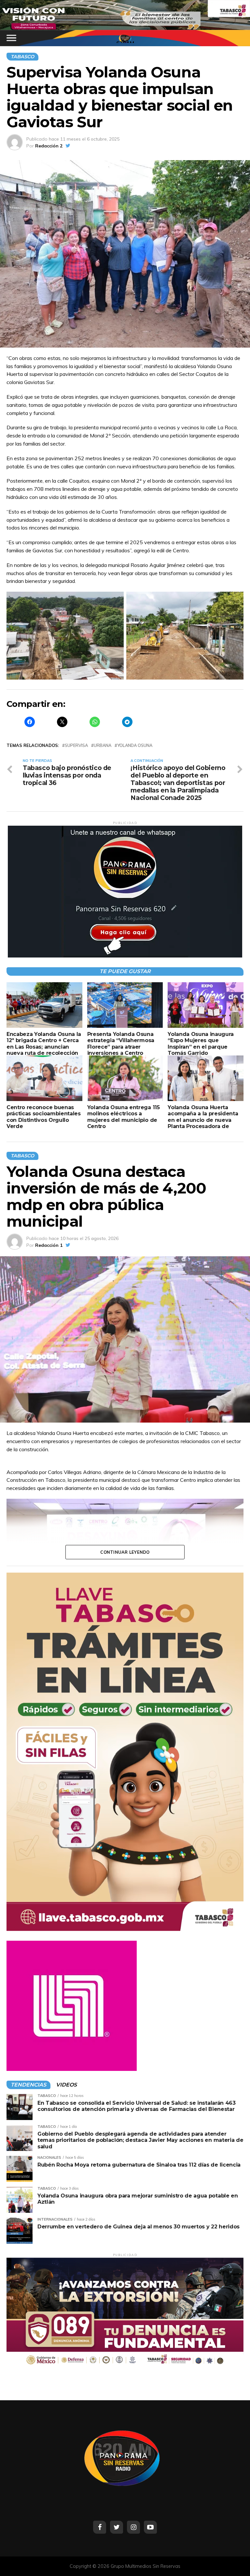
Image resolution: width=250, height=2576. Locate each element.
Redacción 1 (49, 1245)
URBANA (103, 745)
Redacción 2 (49, 146)
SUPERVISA (76, 745)
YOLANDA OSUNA (135, 745)
